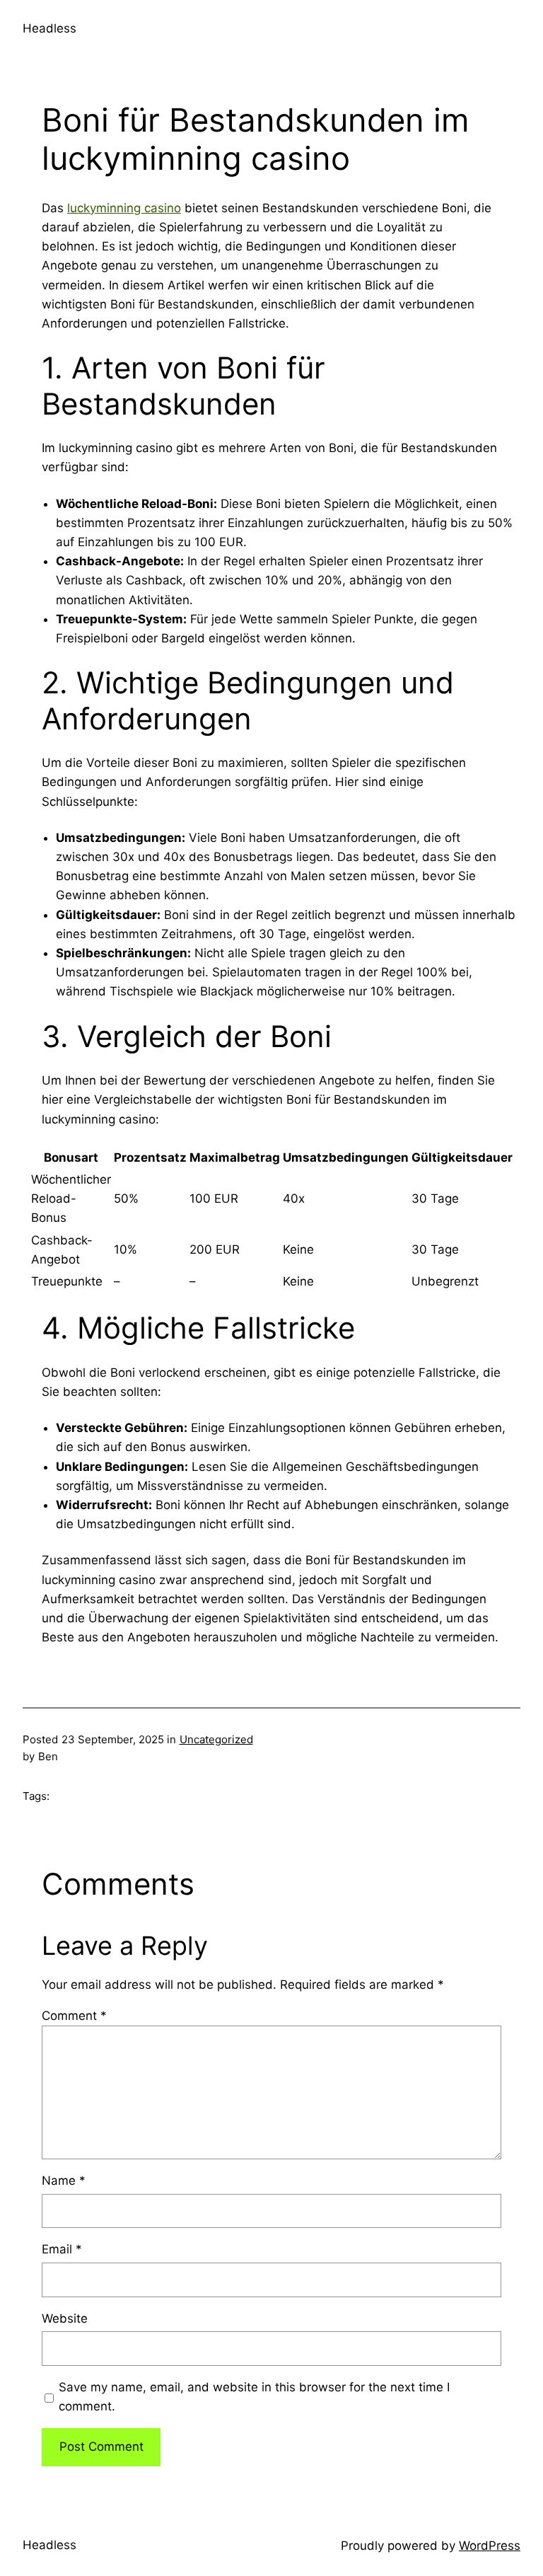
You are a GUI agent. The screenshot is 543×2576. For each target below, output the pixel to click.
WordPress (490, 2546)
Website (65, 2318)
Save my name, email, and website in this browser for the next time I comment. (254, 2397)
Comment (74, 2016)
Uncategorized (216, 1739)
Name (64, 2181)
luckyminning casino (124, 208)
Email (62, 2249)
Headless (49, 28)
